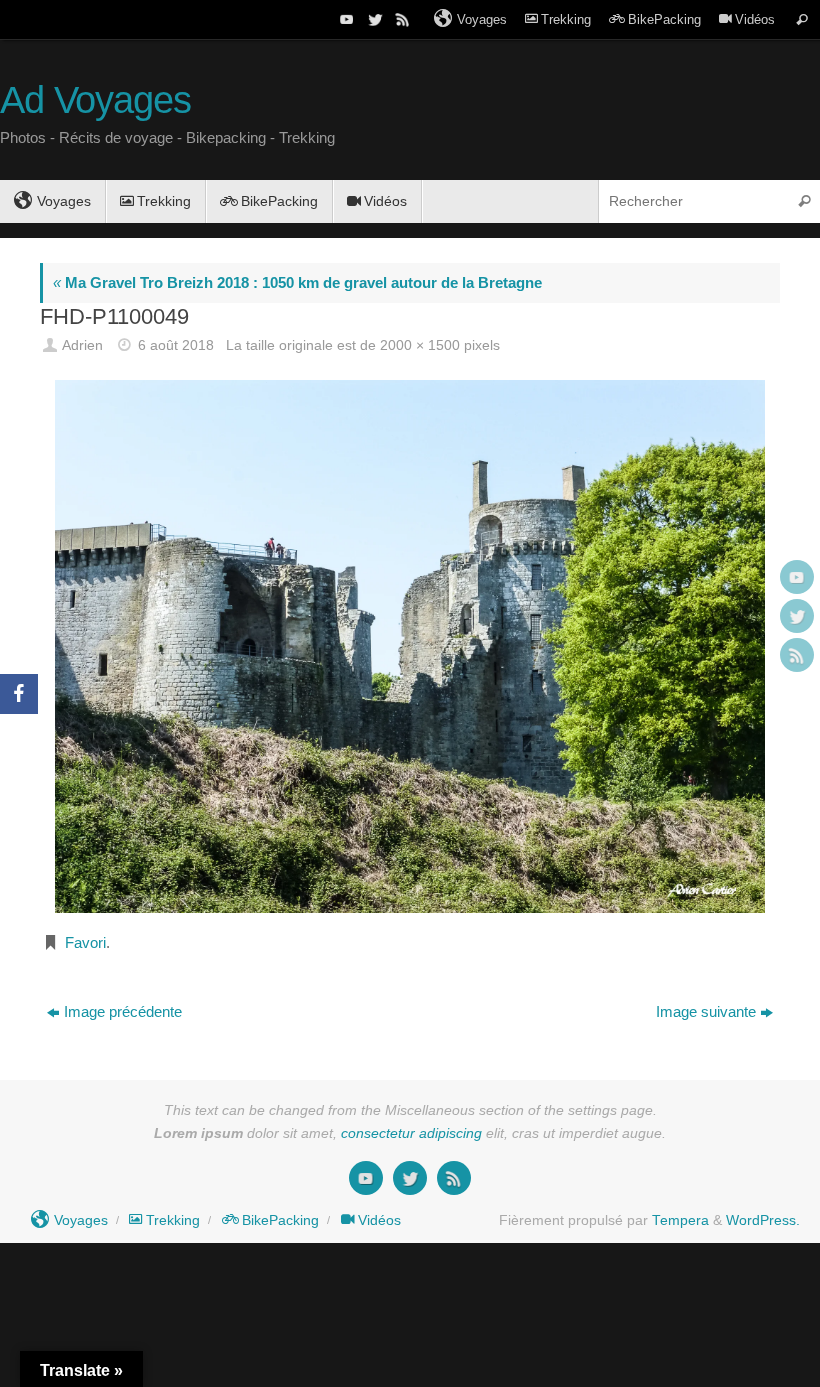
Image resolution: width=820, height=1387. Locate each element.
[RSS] (401, 19)
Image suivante (706, 1011)
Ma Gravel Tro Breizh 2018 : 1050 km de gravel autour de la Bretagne (297, 282)
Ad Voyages (95, 100)
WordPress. (763, 1220)
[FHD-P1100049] (410, 646)
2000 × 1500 (420, 345)
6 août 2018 (176, 345)
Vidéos (755, 19)
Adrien (82, 345)
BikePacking (664, 19)
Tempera (680, 1220)
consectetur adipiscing (411, 1133)
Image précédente (123, 1011)
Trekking (566, 19)
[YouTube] (345, 19)
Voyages (482, 19)
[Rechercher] (802, 19)
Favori (85, 942)
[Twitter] (373, 19)
